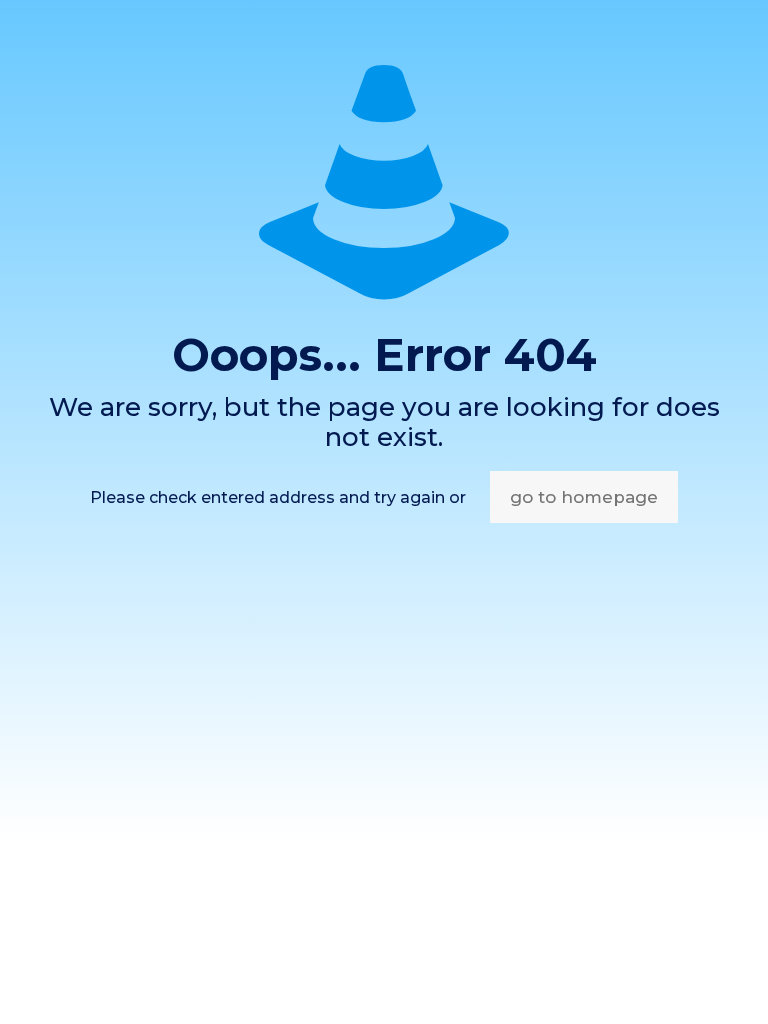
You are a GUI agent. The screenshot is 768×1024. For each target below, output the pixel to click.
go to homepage (584, 497)
